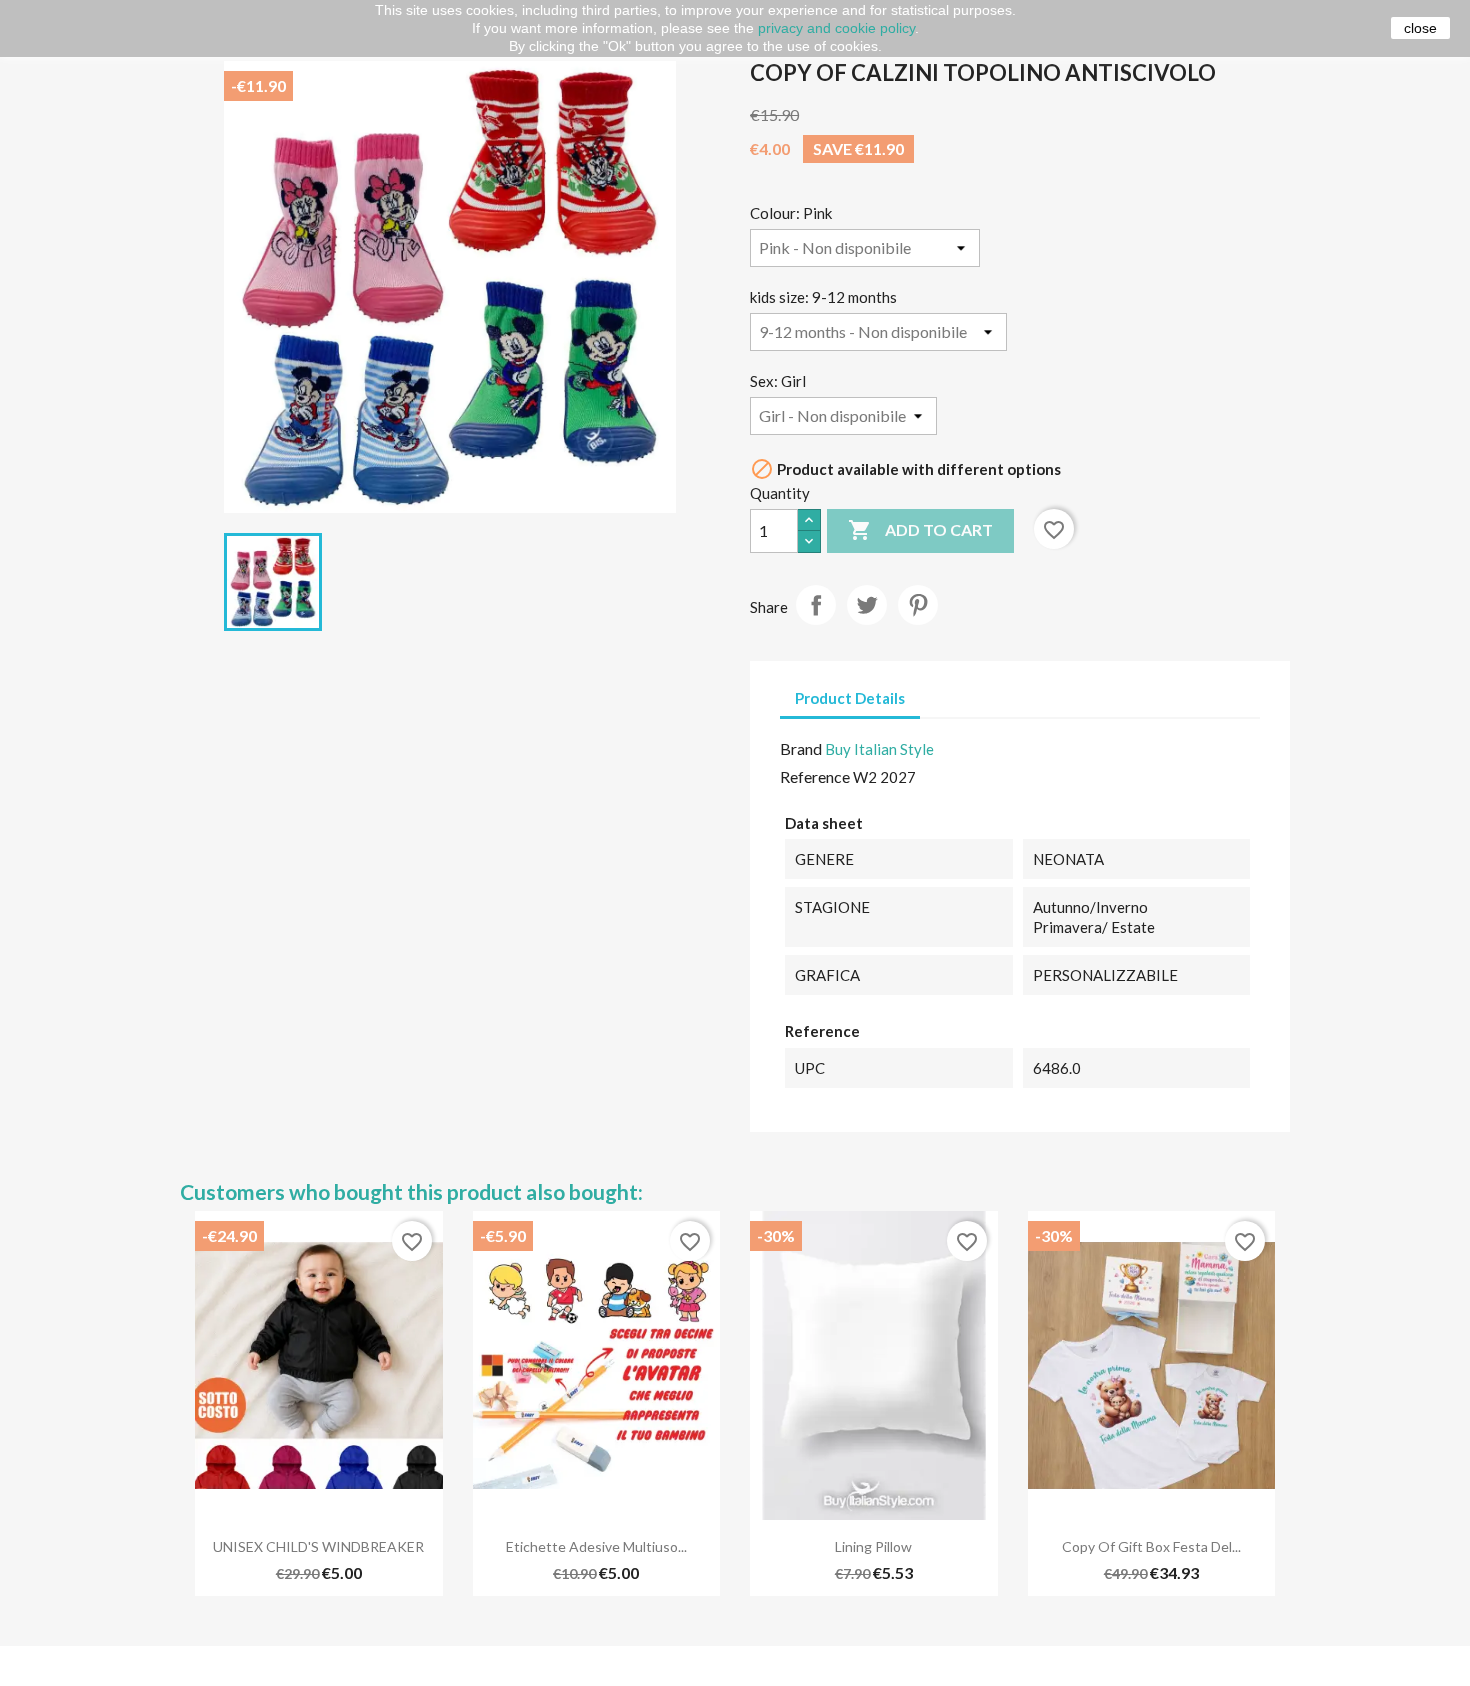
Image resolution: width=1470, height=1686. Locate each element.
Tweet (867, 605)
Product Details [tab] (850, 698)
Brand (801, 748)
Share (816, 605)
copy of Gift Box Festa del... (1151, 1546)
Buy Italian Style (879, 749)
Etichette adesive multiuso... (596, 1546)
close (1420, 28)
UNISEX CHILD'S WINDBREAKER (318, 1546)
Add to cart (920, 530)
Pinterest (918, 605)
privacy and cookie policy (836, 28)
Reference (815, 776)
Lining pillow (873, 1546)
